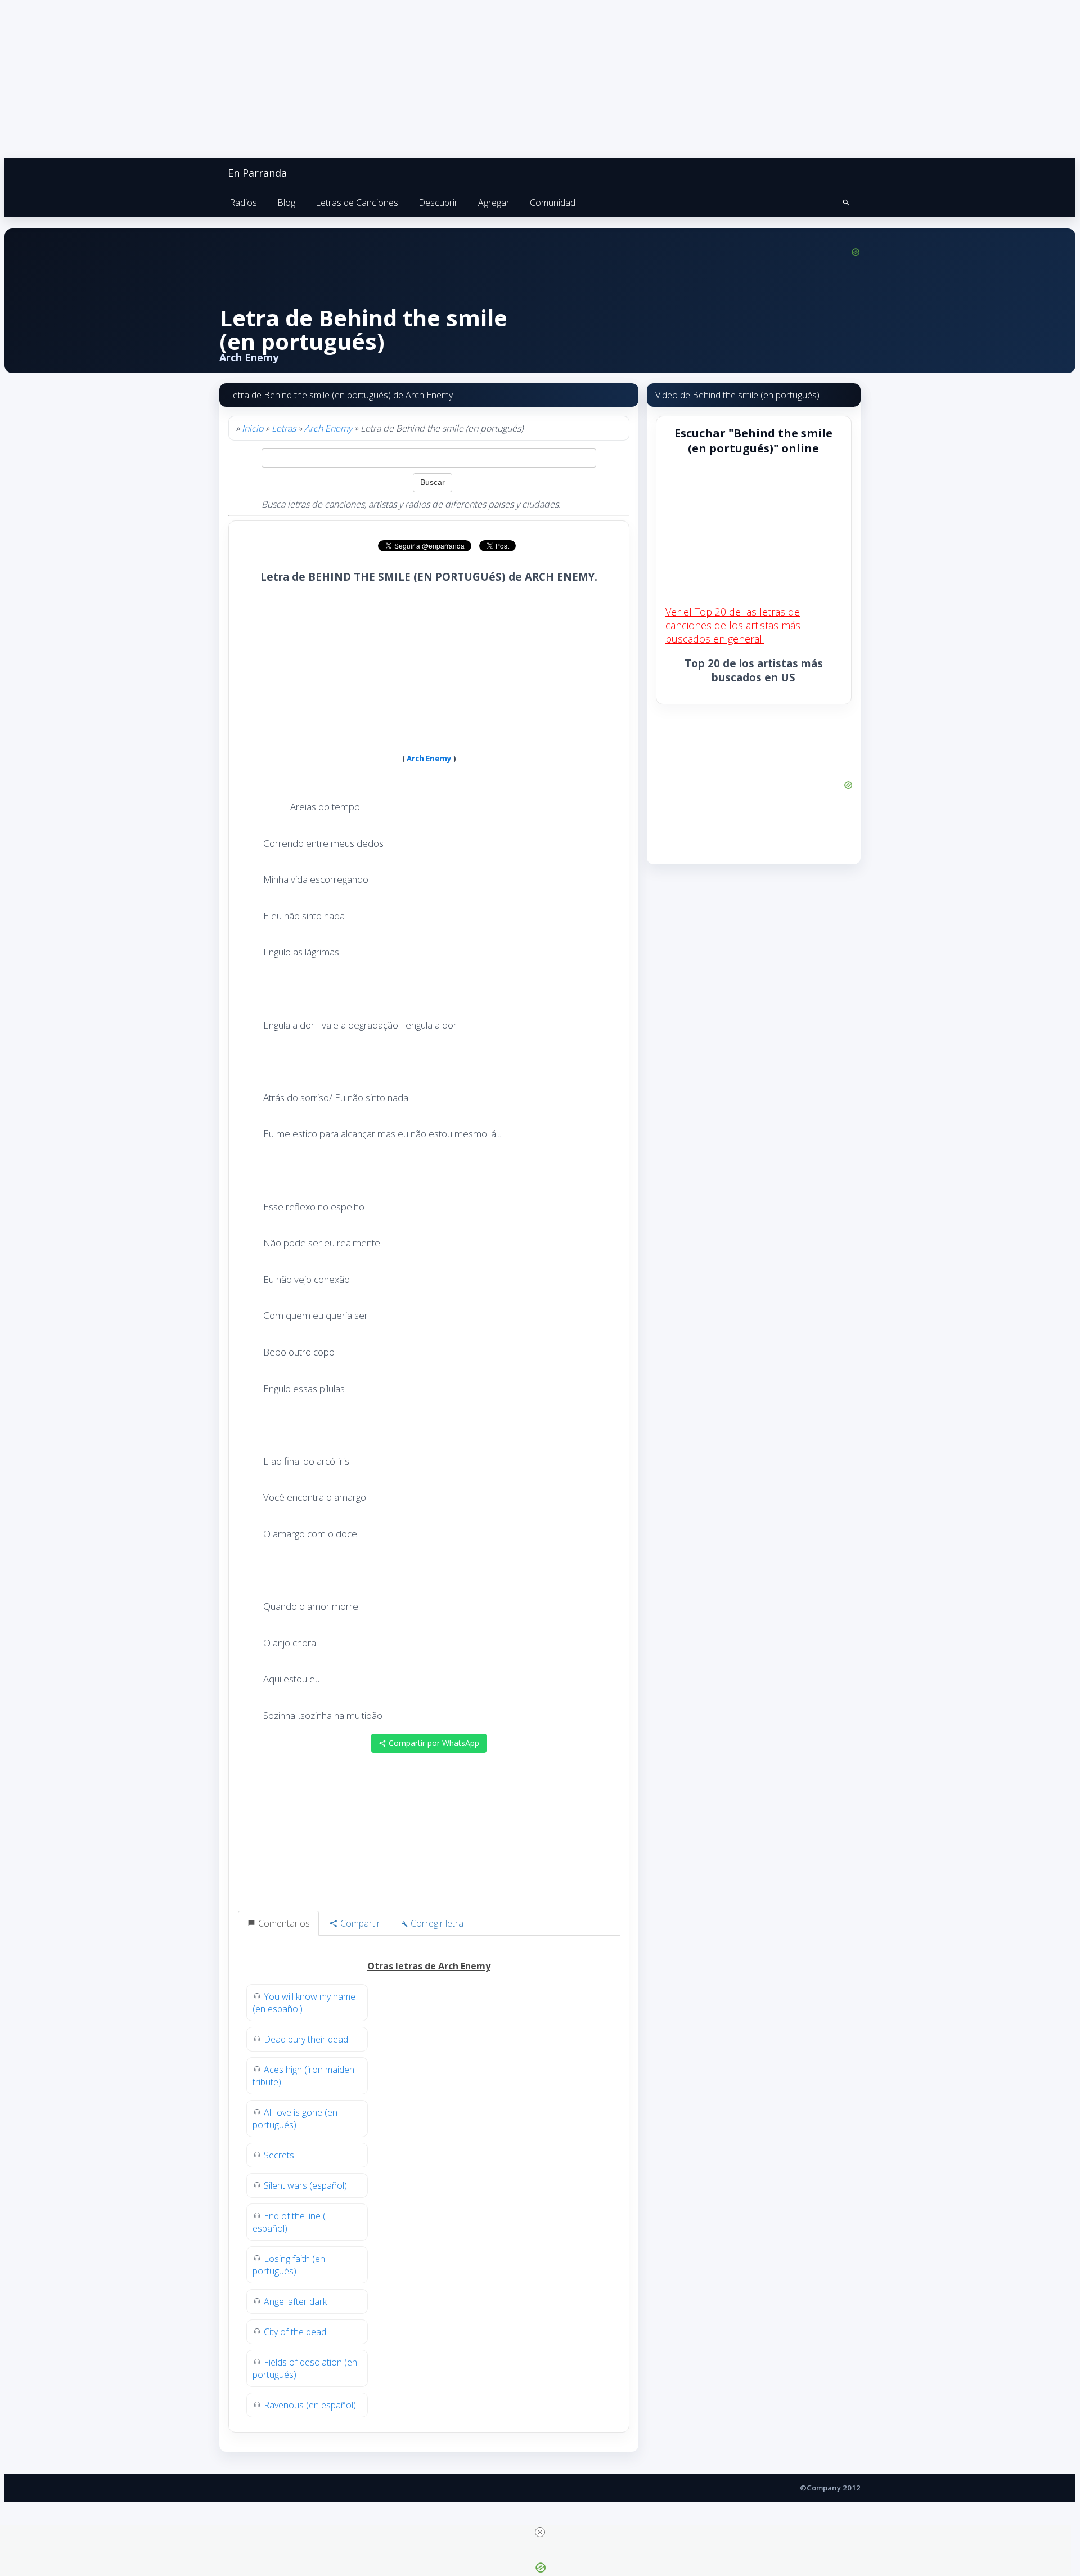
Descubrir (438, 203)
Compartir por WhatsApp (433, 1743)
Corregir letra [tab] (436, 1923)
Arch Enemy (328, 428)
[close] (540, 2532)
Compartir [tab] (359, 1923)
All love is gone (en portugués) (295, 2119)
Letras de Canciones (357, 203)
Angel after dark (295, 2301)
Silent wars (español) (305, 2185)
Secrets (279, 2155)
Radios (243, 203)
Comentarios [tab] (283, 1923)
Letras (284, 428)
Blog (286, 203)
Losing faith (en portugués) (289, 2265)
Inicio (253, 428)
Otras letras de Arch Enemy (429, 1966)
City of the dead (295, 2332)
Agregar (494, 203)
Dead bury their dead (306, 2039)
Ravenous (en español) (310, 2405)
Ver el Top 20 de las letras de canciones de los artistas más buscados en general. (733, 625)
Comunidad (553, 203)
